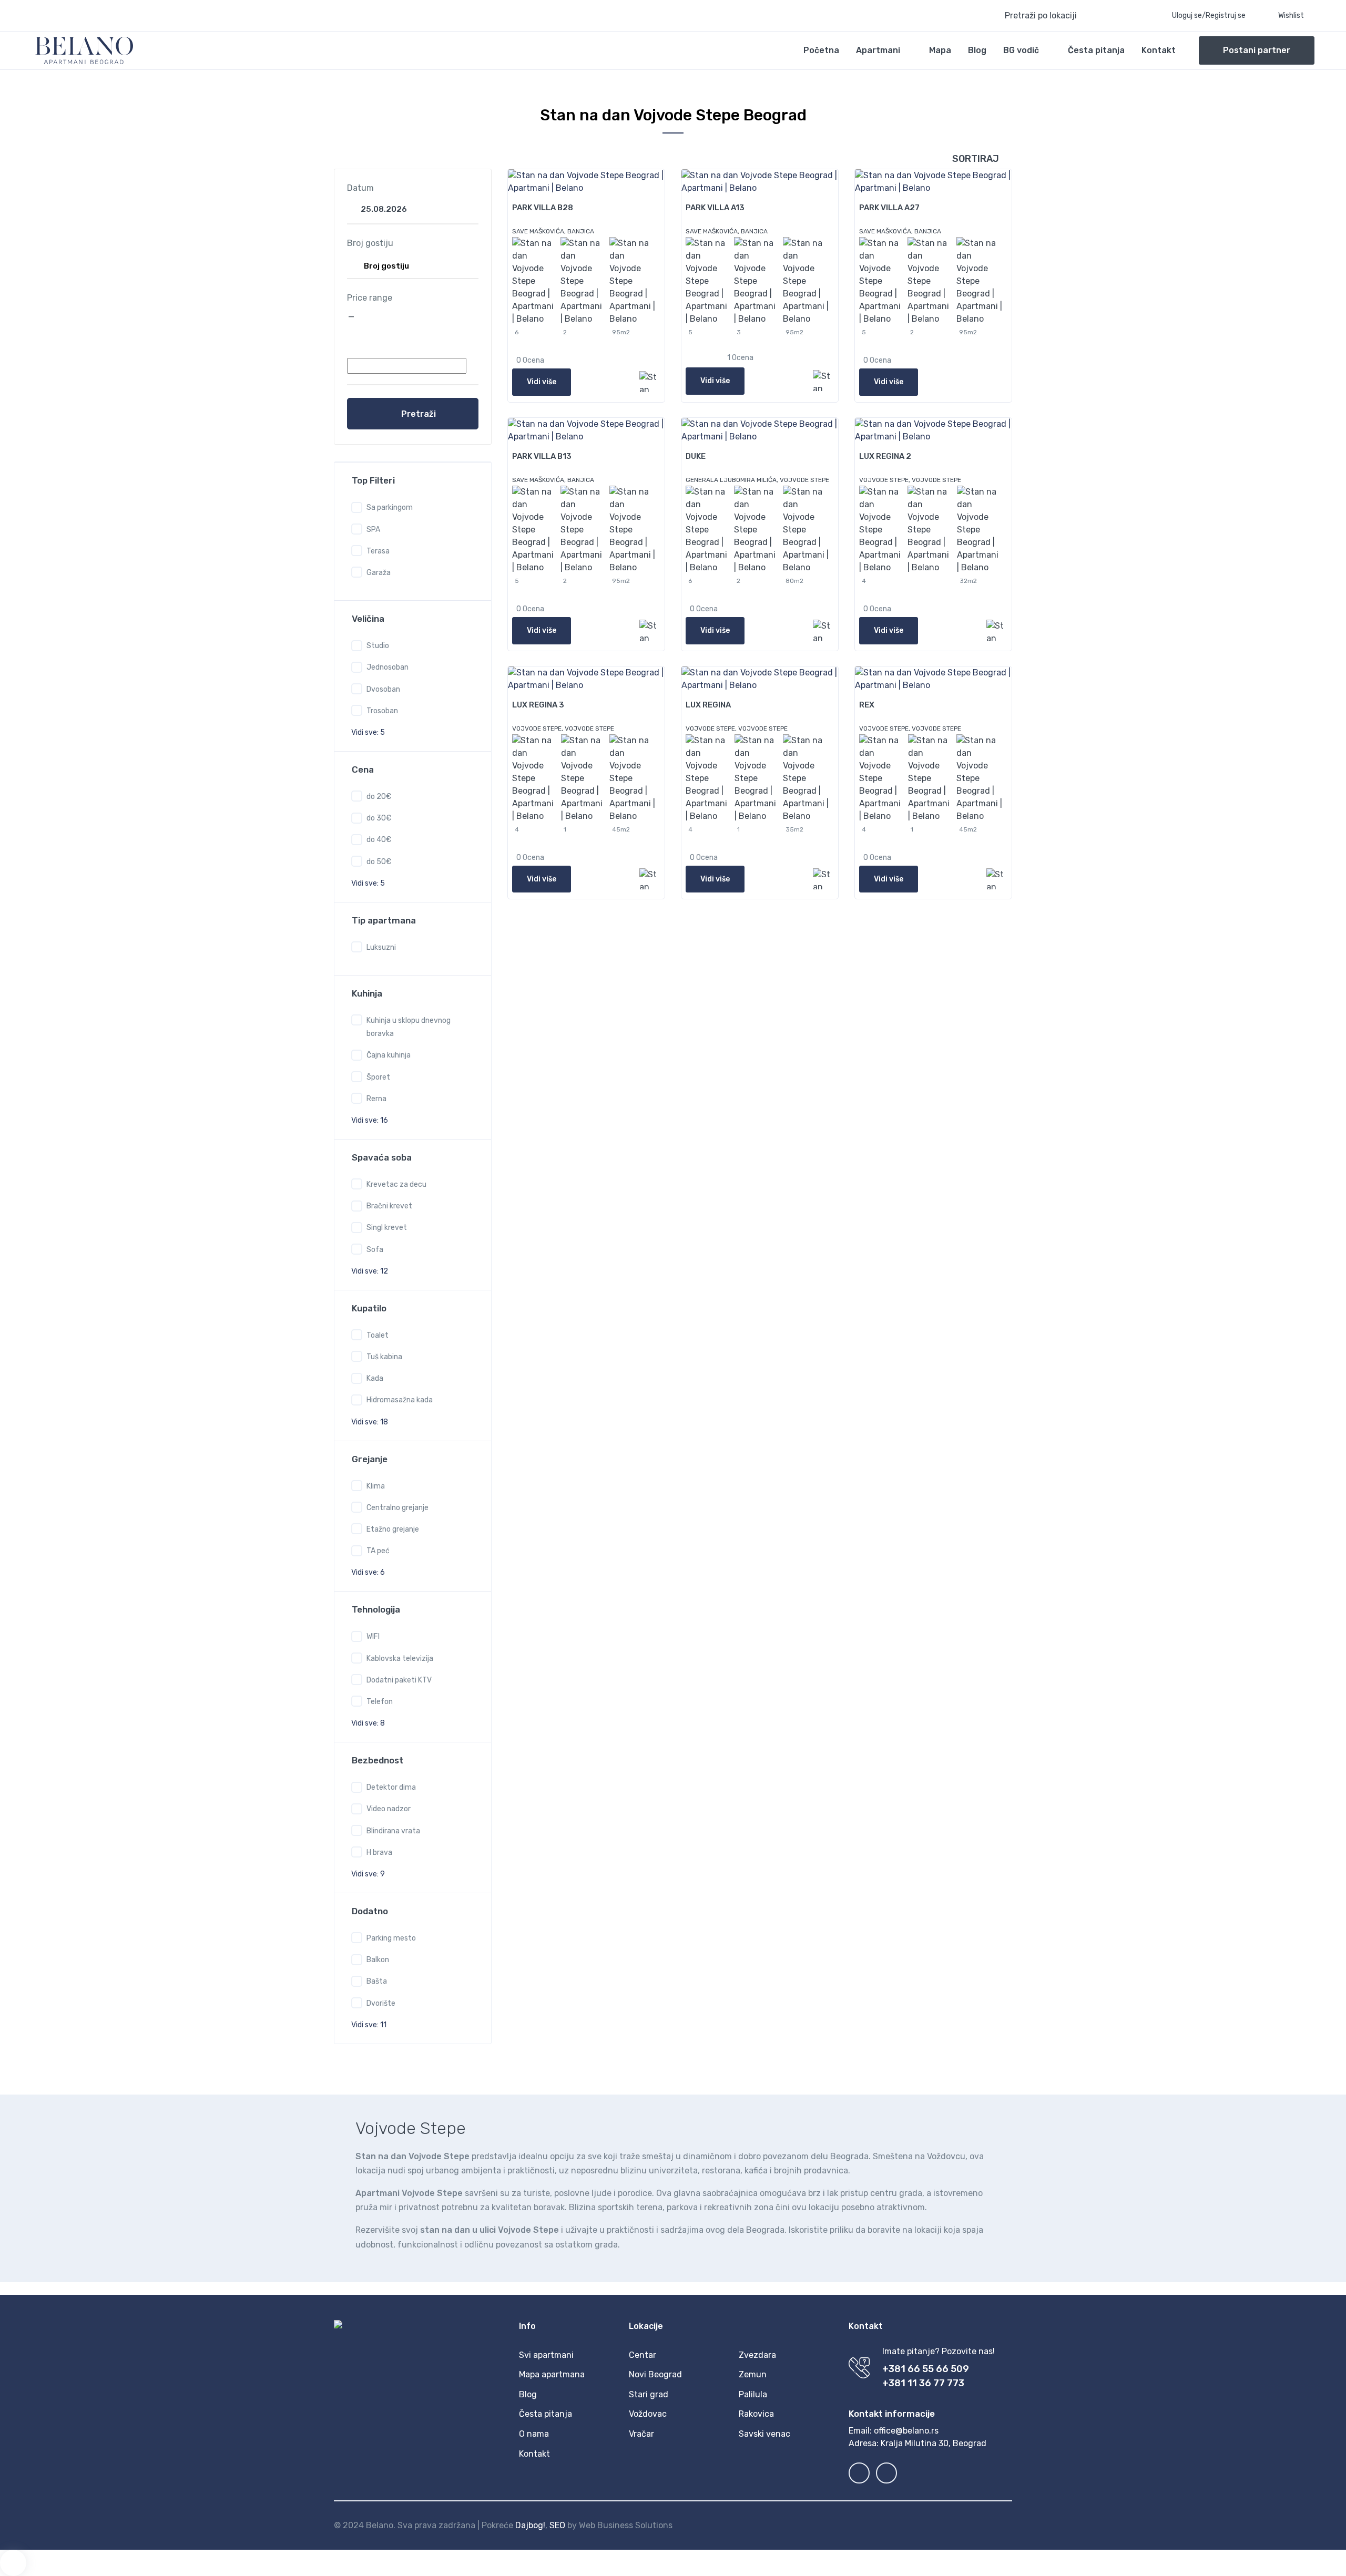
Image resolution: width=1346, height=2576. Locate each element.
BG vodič (1021, 50)
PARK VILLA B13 (542, 456)
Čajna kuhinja (389, 1055)
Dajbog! (530, 2525)
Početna (821, 50)
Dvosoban (383, 689)
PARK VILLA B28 (543, 208)
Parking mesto (391, 1938)
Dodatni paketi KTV (399, 1680)
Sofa (375, 1250)
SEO (557, 2525)
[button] (1067, 16)
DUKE (696, 456)
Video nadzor (389, 1809)
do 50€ (379, 862)
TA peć (378, 1551)
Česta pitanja (1096, 50)
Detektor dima (391, 1787)
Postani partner (1257, 50)
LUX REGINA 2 (885, 456)
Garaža (379, 573)
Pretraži (419, 414)
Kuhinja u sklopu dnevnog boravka (409, 1027)
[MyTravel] (84, 50)
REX (867, 705)
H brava (379, 1853)
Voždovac (648, 2414)
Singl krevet (387, 1228)
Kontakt (1159, 50)
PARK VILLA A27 (889, 208)
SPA (373, 530)
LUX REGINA (708, 705)
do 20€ (379, 797)
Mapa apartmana (552, 2374)
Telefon (380, 1702)
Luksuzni (381, 947)
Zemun (753, 2374)
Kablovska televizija (400, 1659)
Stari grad (649, 2394)
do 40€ (379, 840)
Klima (376, 1486)
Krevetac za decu (396, 1184)
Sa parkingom (390, 507)
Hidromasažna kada (400, 1400)
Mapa (940, 50)
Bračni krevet (389, 1206)
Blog (977, 50)
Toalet (378, 1335)
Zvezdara (757, 2355)
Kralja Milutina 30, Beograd (934, 2443)
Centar (643, 2355)
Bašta (377, 1981)
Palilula (753, 2394)
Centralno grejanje (397, 1508)
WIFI (373, 1636)
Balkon (378, 1960)
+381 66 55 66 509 (926, 2369)
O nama (534, 2434)
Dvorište (381, 2003)
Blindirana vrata (393, 1831)
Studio (378, 646)
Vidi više (542, 382)
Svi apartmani (546, 2355)
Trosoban (382, 711)
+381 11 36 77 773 (923, 2383)
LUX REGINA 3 (538, 705)
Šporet (378, 1077)
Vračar (641, 2434)
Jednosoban (388, 667)
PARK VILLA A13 (715, 208)
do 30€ (379, 818)
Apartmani (878, 50)
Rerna (376, 1099)
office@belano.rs (906, 2431)
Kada (375, 1378)
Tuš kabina (384, 1357)
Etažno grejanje (393, 1529)
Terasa (378, 551)
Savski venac (764, 2434)
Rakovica (756, 2414)
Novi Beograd (655, 2374)
